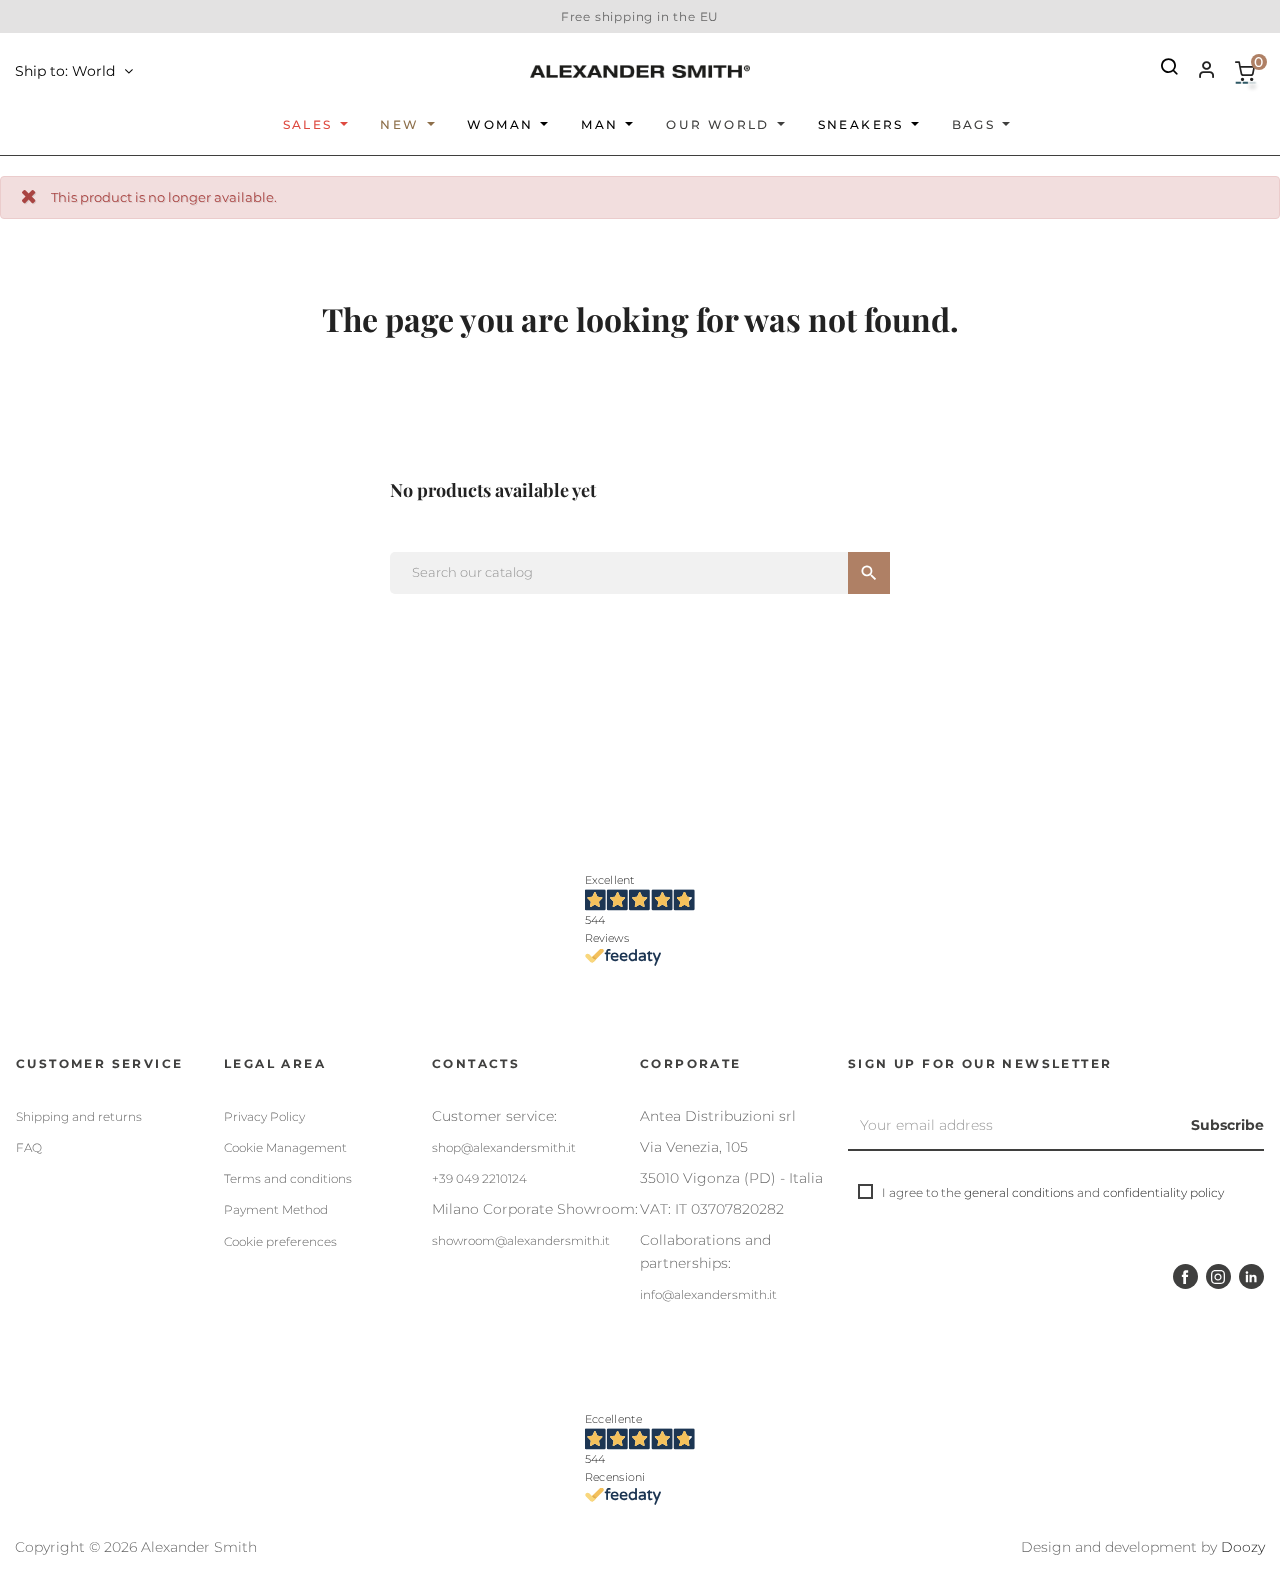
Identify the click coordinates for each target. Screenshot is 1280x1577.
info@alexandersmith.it (708, 1294)
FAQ (29, 1147)
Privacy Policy (264, 1116)
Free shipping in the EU (640, 16)
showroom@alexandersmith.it (521, 1240)
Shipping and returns (79, 1116)
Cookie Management (285, 1147)
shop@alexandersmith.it (504, 1147)
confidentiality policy (1163, 1192)
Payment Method (276, 1209)
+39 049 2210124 (479, 1178)
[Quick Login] (1198, 72)
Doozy (1243, 1547)
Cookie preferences (280, 1241)
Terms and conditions (288, 1178)
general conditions (1019, 1192)
